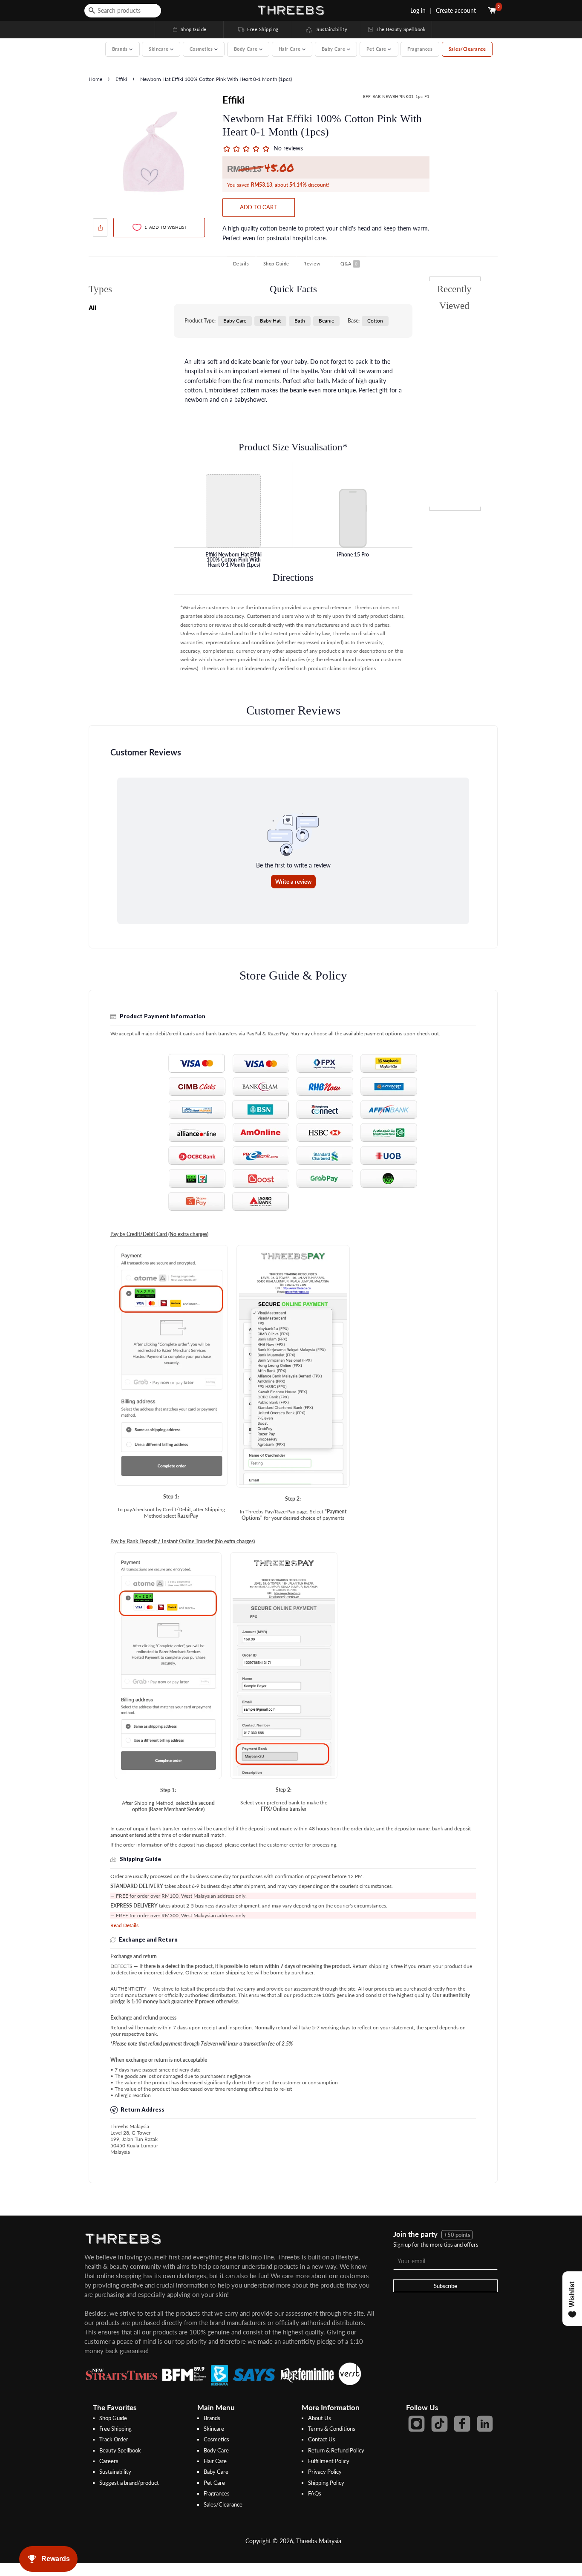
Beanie (326, 321)
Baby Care (235, 321)
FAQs (315, 2493)
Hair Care (215, 2461)
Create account (456, 10)
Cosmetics (216, 2439)
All (92, 308)
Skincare (214, 2429)
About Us (320, 2418)
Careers (109, 2461)
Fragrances (420, 49)
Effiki (122, 79)
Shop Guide (189, 29)
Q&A (349, 264)
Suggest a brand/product (129, 2483)
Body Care (216, 2450)
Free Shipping (258, 29)
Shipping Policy (326, 2483)
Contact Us (322, 2439)
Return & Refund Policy (336, 2450)
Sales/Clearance (467, 49)
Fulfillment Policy (329, 2461)
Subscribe (445, 2286)
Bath (300, 321)
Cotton (375, 321)
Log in (418, 10)
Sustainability (330, 29)
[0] (493, 10)
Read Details (124, 1925)
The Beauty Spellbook (396, 29)
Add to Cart (258, 207)
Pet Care (214, 2483)
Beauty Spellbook (120, 2450)
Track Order (114, 2439)
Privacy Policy (325, 2472)
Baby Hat (270, 321)
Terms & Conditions (332, 2429)
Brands (212, 2418)
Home (95, 79)
